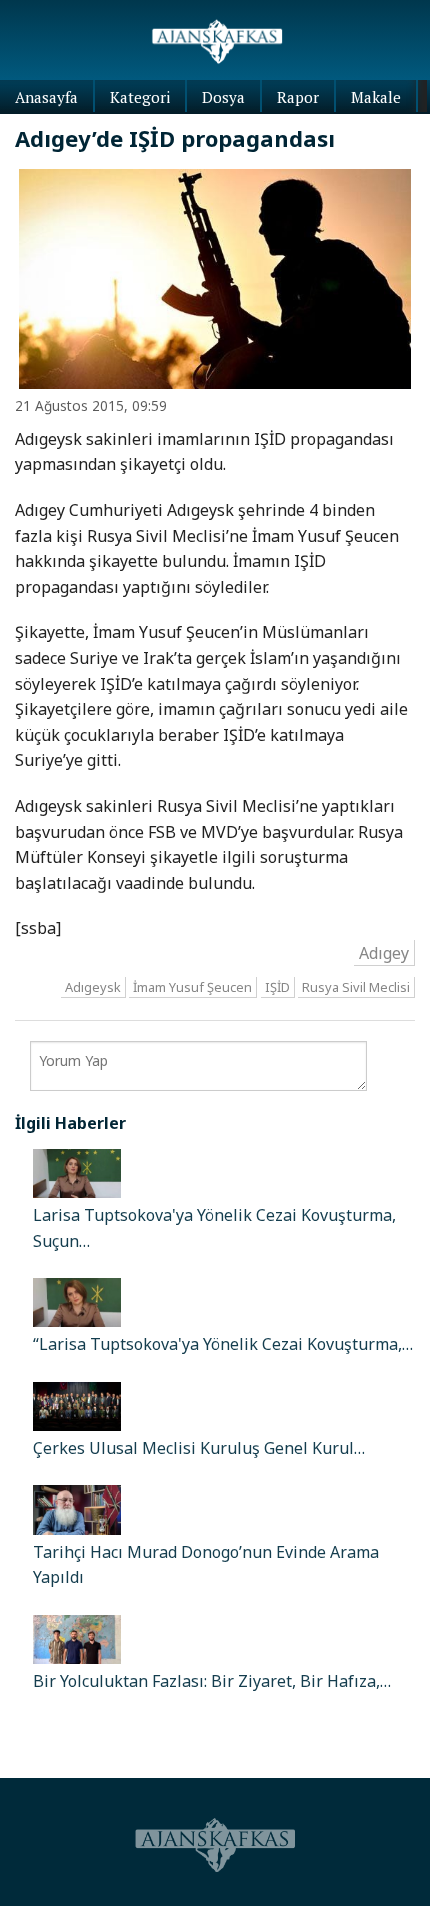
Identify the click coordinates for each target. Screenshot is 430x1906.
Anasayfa (46, 97)
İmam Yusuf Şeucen (192, 987)
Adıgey (384, 952)
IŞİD (277, 987)
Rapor (298, 97)
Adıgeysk (93, 987)
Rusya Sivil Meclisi (356, 987)
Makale (376, 97)
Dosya (223, 97)
